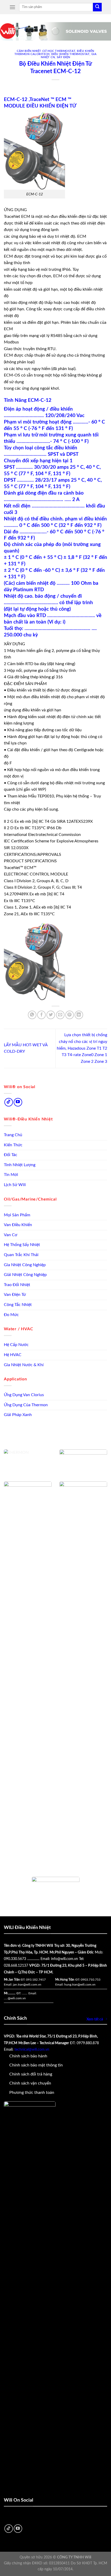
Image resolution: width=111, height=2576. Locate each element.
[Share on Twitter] (51, 1015)
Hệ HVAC (13, 1355)
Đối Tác (11, 1155)
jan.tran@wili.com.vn (27, 1985)
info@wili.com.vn (65, 1959)
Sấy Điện (64, 57)
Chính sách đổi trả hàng (31, 2074)
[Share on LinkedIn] (79, 1015)
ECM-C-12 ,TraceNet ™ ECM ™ (38, 100)
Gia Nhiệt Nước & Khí (24, 1365)
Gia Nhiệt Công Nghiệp (25, 1265)
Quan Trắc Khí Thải (21, 1255)
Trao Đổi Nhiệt (17, 1285)
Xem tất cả (95, 2019)
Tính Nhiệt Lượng (20, 1165)
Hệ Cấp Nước (16, 1345)
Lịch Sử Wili (15, 1185)
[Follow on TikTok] (9, 1102)
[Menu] (12, 7)
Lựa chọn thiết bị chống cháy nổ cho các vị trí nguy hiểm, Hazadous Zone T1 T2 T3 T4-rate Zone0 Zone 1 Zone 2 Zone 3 (82, 1048)
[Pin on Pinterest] (70, 1015)
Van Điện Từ (15, 1295)
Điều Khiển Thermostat (70, 54)
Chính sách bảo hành (28, 2056)
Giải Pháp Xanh (18, 1415)
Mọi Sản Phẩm (17, 1215)
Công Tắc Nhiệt (18, 1305)
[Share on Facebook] (41, 1015)
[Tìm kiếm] (97, 7)
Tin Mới (11, 1175)
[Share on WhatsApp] (32, 1015)
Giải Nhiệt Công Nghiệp (25, 1275)
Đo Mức (11, 1315)
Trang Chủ (13, 1135)
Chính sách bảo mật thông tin (36, 2065)
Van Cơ (11, 1235)
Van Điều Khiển (18, 1225)
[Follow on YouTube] (18, 1102)
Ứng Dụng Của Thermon (26, 1405)
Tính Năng (15, 400)
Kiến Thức (13, 1145)
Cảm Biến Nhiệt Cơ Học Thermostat (46, 51)
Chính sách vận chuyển (30, 2083)
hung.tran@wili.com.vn (80, 1985)
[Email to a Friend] (60, 1015)
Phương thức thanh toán (32, 2093)
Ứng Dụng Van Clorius (24, 1395)
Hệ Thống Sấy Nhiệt (22, 1245)
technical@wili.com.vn (32, 2050)
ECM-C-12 (40, 400)
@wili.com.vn (17, 1998)
